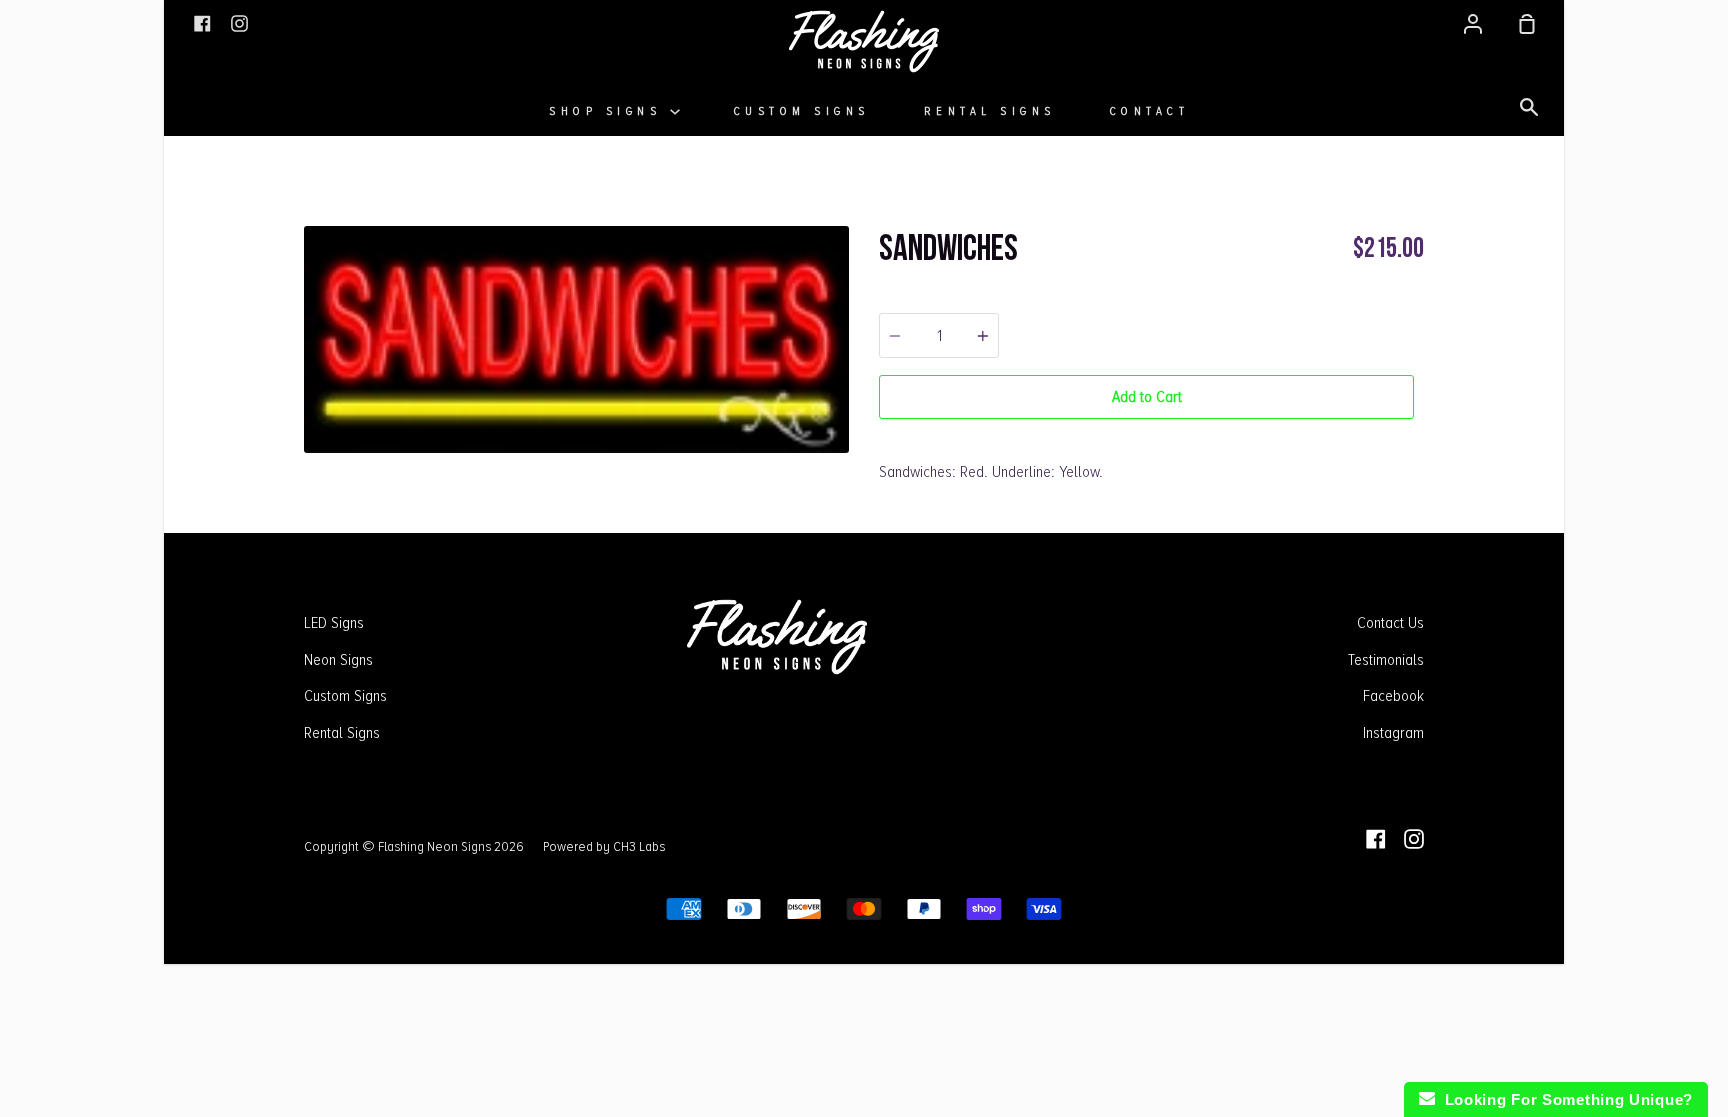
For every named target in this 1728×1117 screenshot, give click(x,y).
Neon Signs (338, 660)
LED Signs (334, 623)
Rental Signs (990, 111)
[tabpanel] (576, 339)
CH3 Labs (639, 846)
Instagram (1393, 733)
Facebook (1393, 696)
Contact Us (1390, 623)
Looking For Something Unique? (1564, 1099)
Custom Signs (802, 111)
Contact (1150, 111)
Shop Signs (609, 111)
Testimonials (1386, 660)
